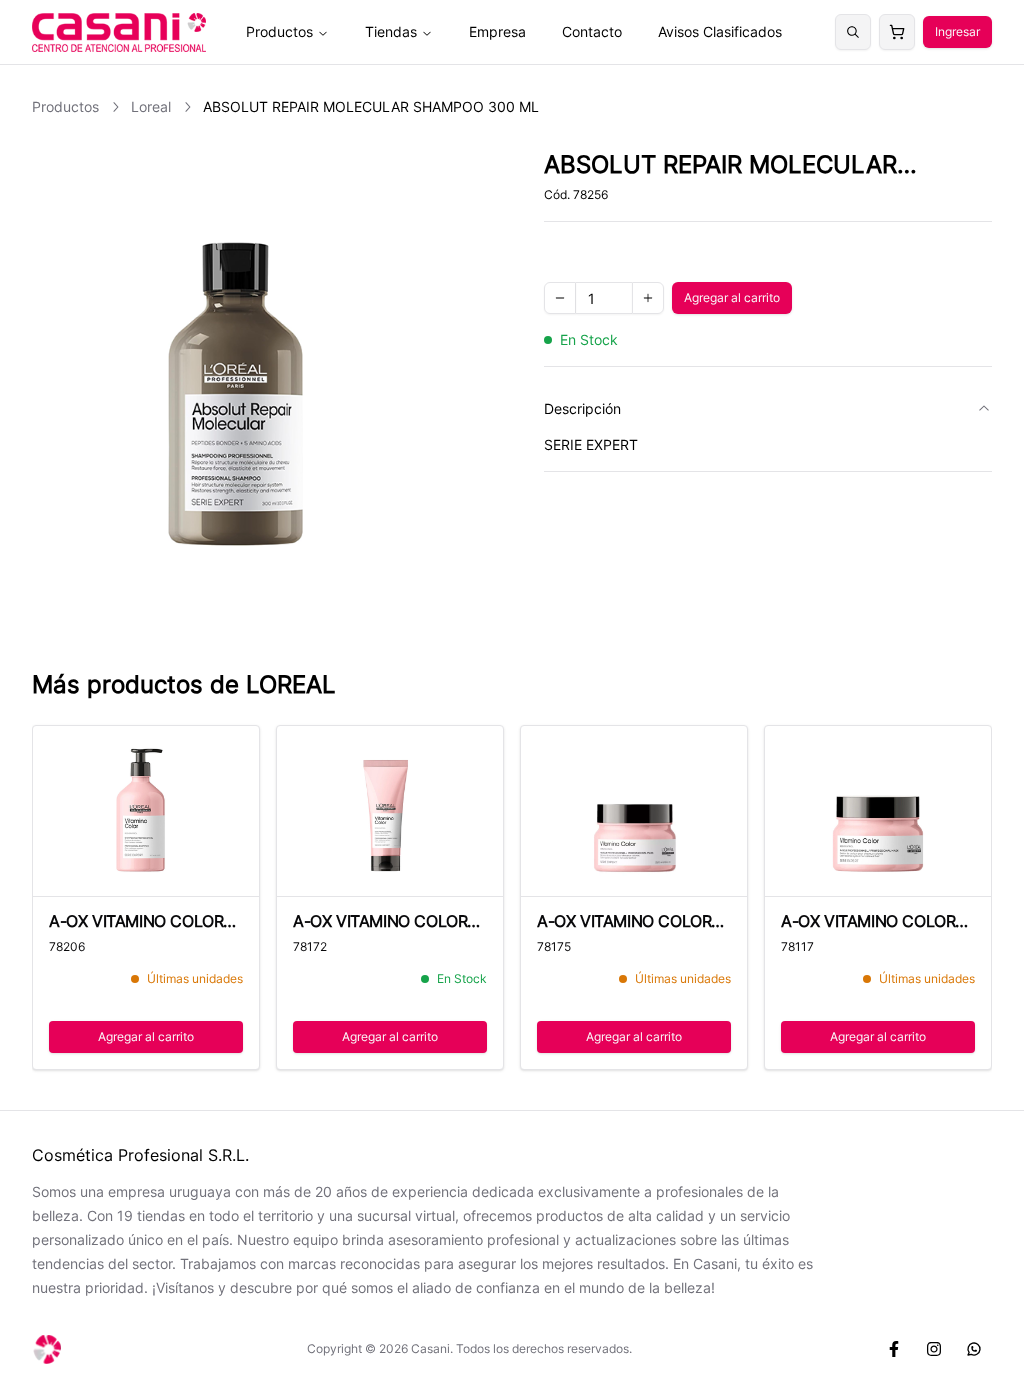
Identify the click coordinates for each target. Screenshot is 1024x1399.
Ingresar (957, 31)
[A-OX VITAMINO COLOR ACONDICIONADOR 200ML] (390, 811)
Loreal (151, 106)
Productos (279, 31)
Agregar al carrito (738, 301)
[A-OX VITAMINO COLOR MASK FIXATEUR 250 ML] (634, 811)
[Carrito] (897, 32)
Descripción (582, 408)
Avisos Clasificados (720, 31)
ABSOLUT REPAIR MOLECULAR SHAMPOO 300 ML (371, 106)
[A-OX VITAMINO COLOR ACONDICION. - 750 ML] (146, 811)
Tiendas (391, 31)
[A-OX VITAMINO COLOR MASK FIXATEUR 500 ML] (878, 811)
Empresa (497, 31)
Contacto (592, 31)
